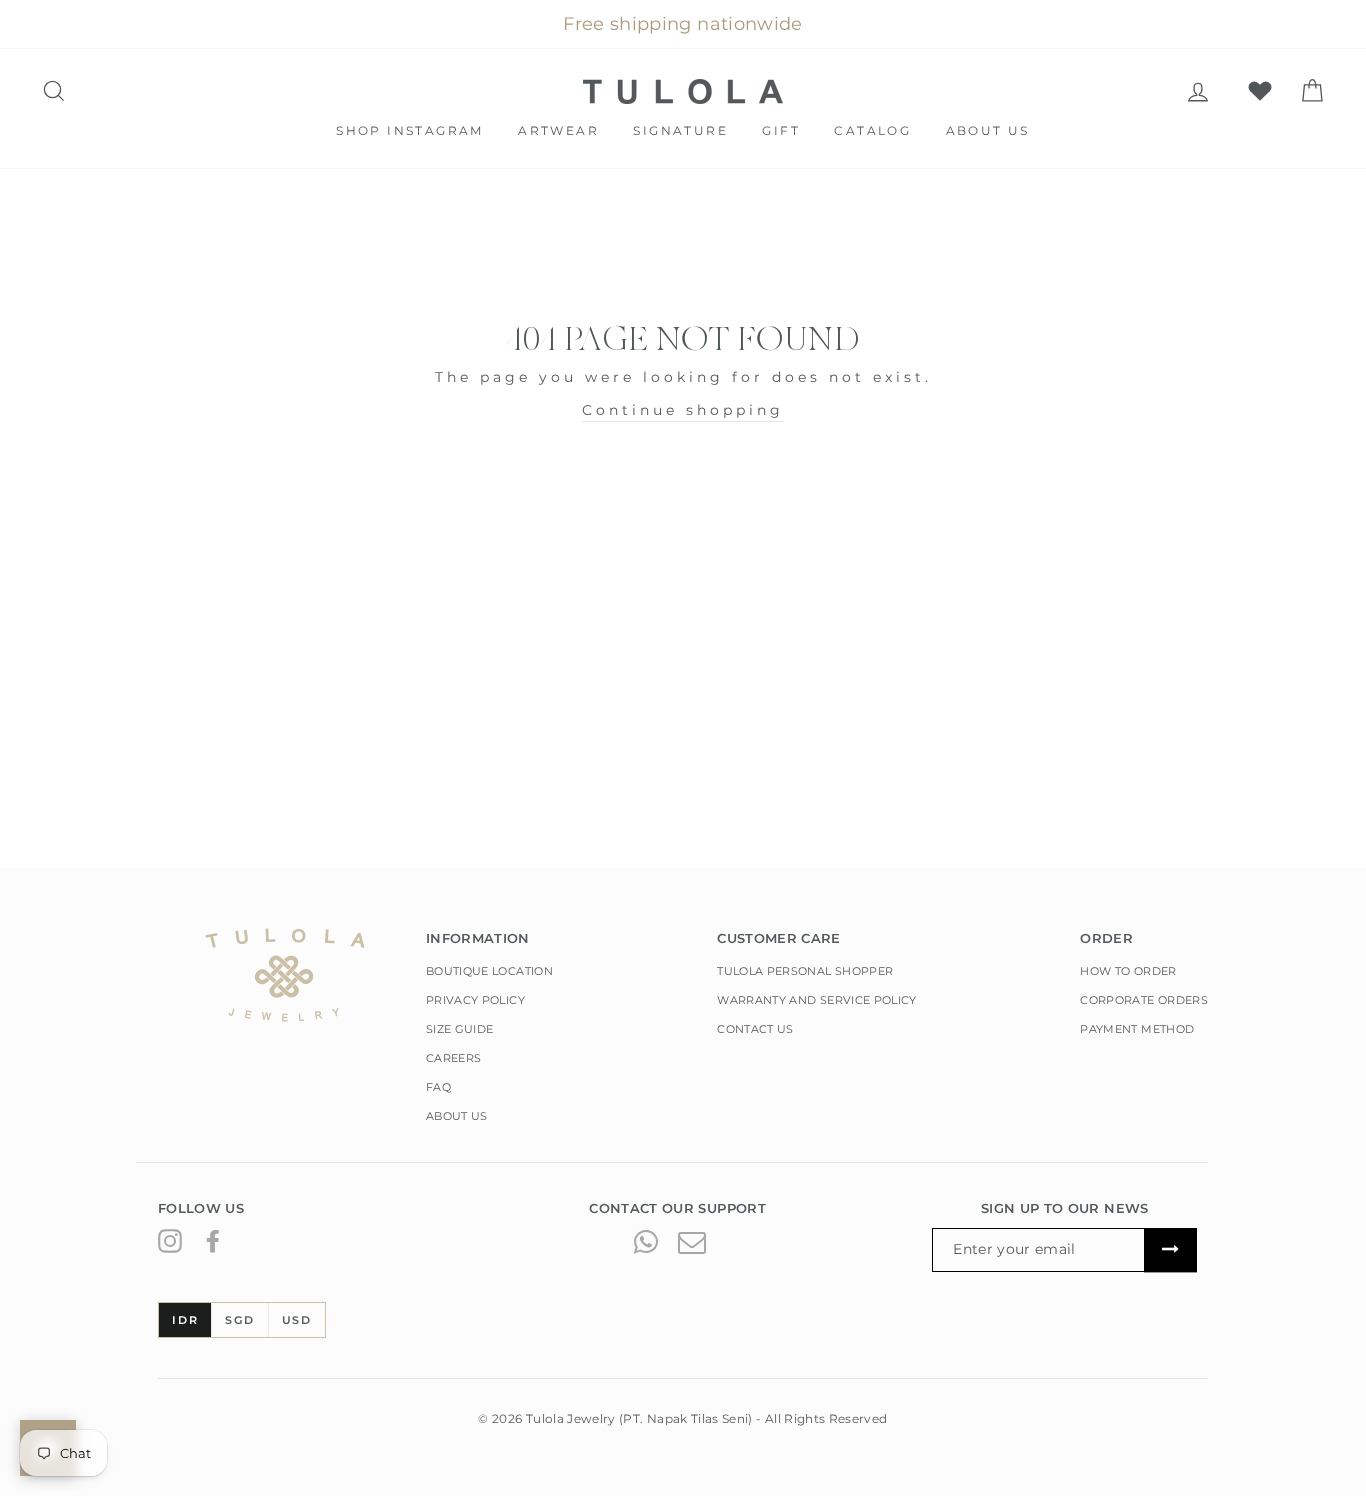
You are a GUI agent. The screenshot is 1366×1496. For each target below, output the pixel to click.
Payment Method (1137, 1029)
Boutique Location (489, 971)
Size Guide (460, 1029)
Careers (453, 1058)
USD (297, 1320)
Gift (781, 130)
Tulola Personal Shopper (805, 971)
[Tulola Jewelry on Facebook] (213, 1240)
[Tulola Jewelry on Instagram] (170, 1240)
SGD (239, 1320)
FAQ (438, 1087)
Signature (680, 130)
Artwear (558, 130)
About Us (988, 130)
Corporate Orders (1144, 1000)
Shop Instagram (410, 130)
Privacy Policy (475, 1000)
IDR (185, 1320)
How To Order (1128, 971)
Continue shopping (683, 410)
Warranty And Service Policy (816, 1000)
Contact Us (755, 1029)
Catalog (872, 130)
